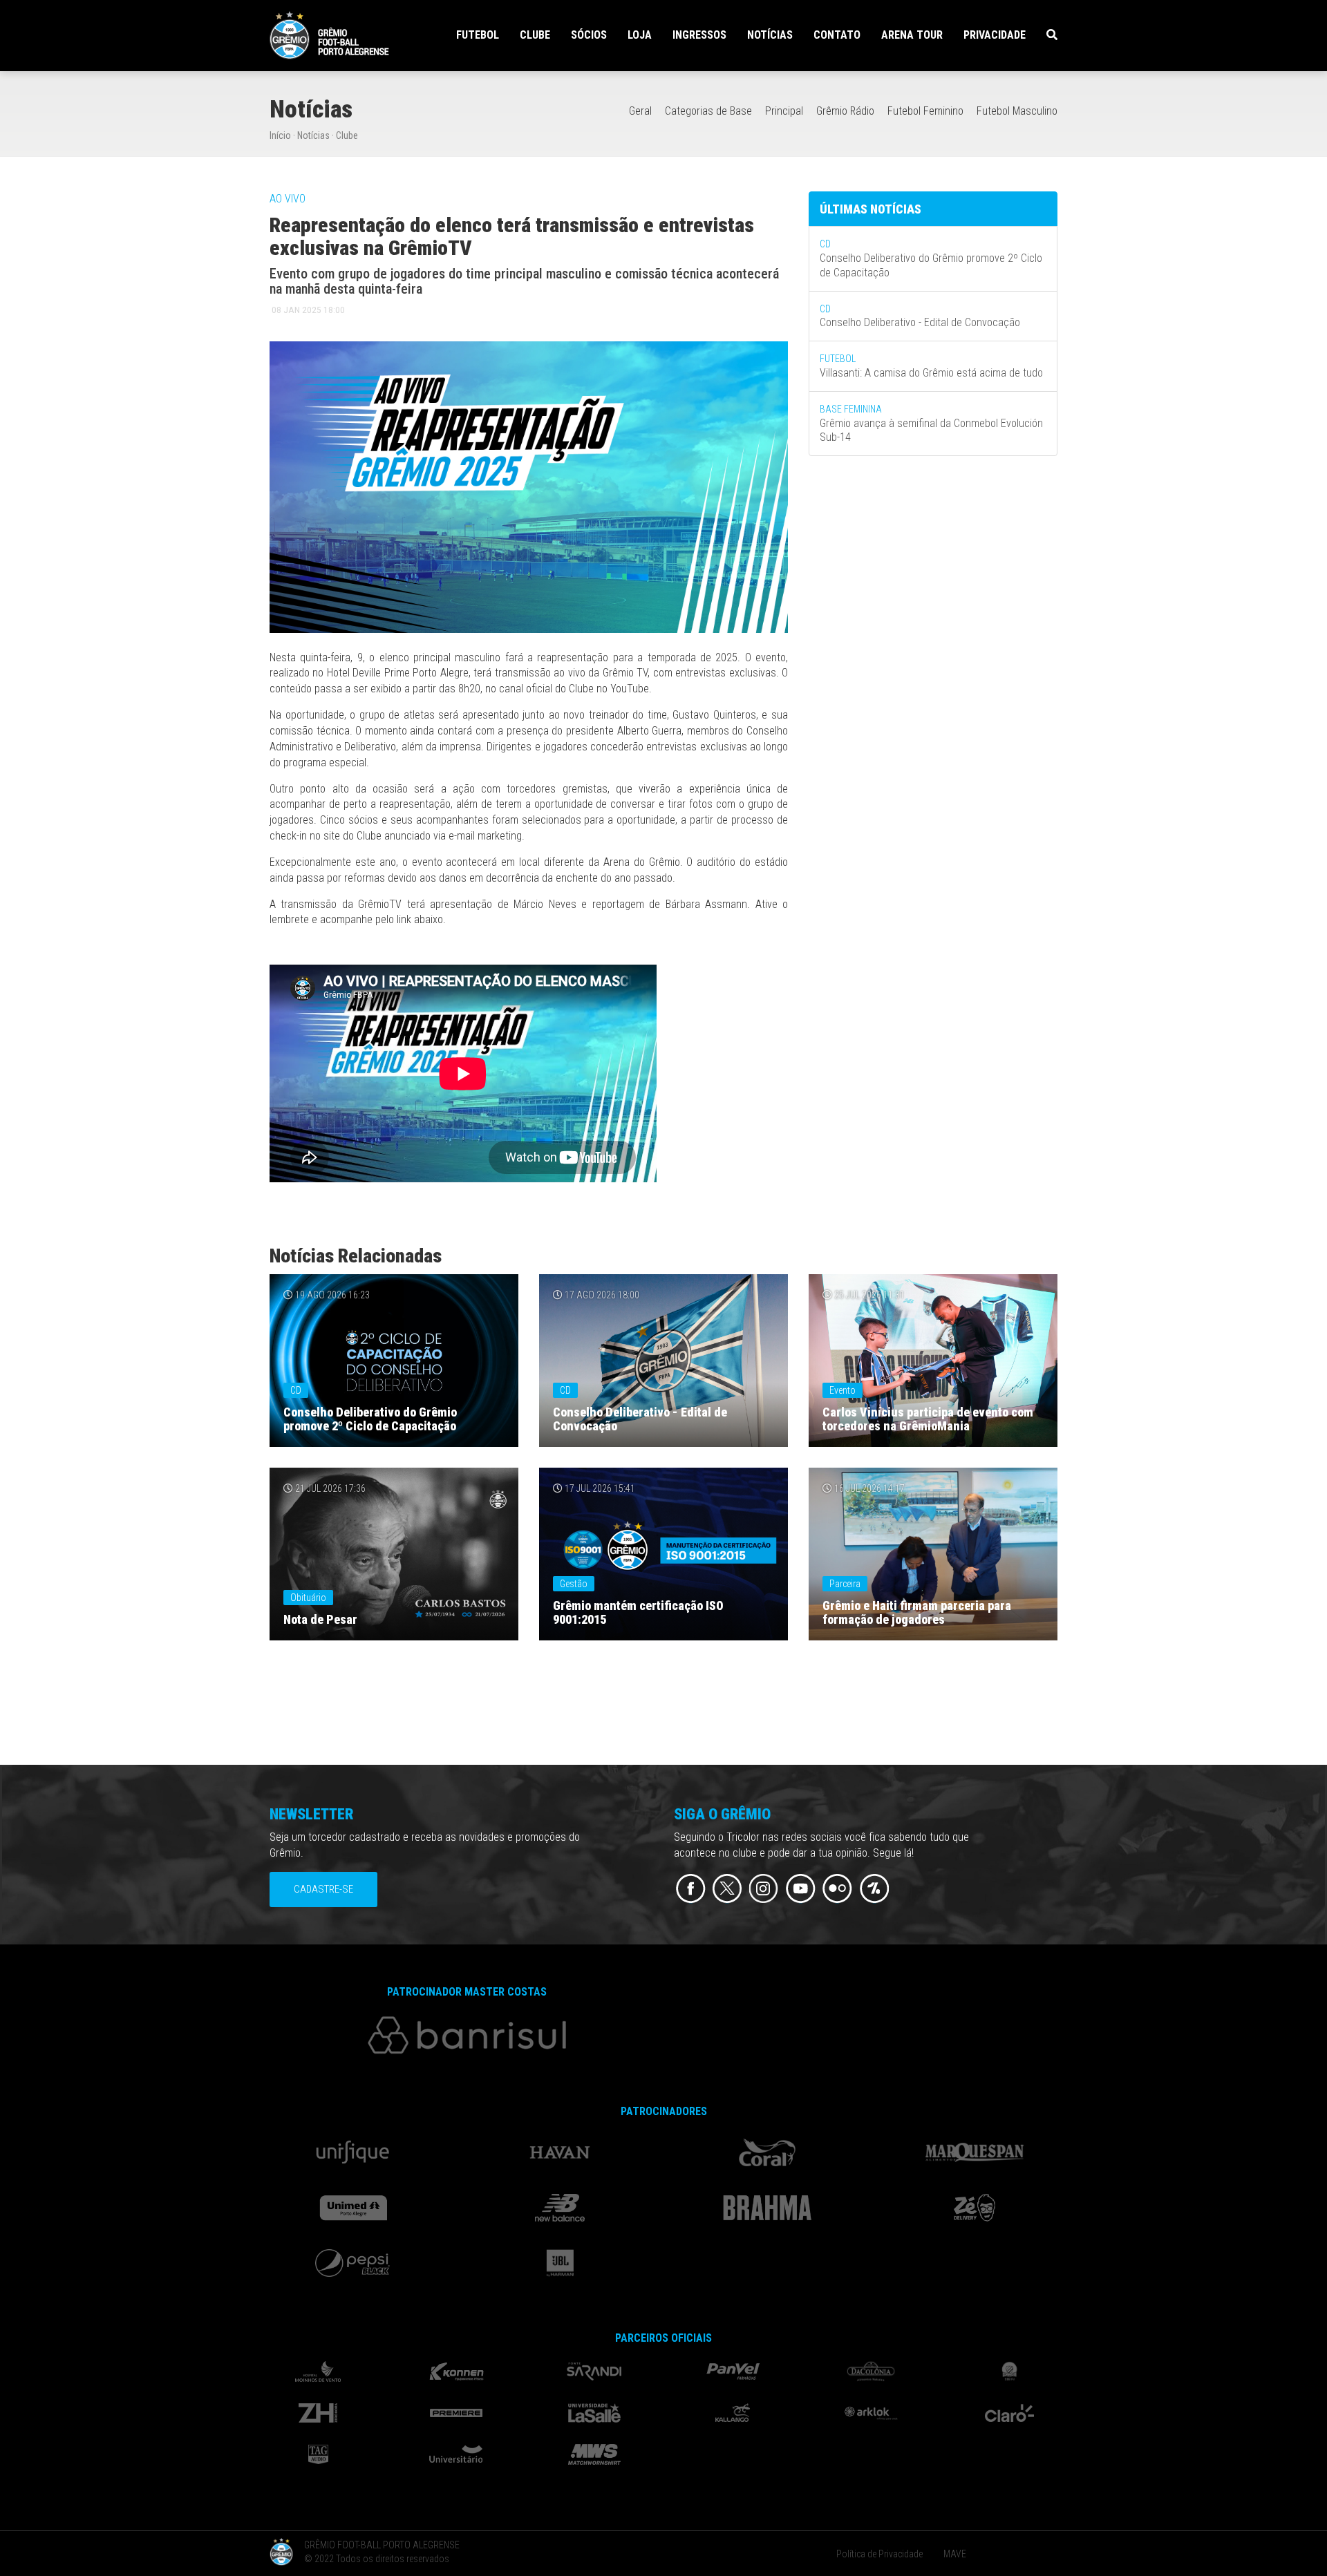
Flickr (837, 1889)
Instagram (764, 1889)
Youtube (801, 1889)
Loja (640, 35)
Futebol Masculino (1017, 111)
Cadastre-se (323, 1889)
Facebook (691, 1889)
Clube (347, 135)
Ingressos (699, 35)
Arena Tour (912, 35)
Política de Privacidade (879, 2554)
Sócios (589, 35)
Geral (640, 111)
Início (280, 135)
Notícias (770, 35)
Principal (784, 111)
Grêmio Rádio (845, 111)
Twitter (727, 1889)
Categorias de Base (708, 111)
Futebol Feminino (925, 111)
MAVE (955, 2554)
